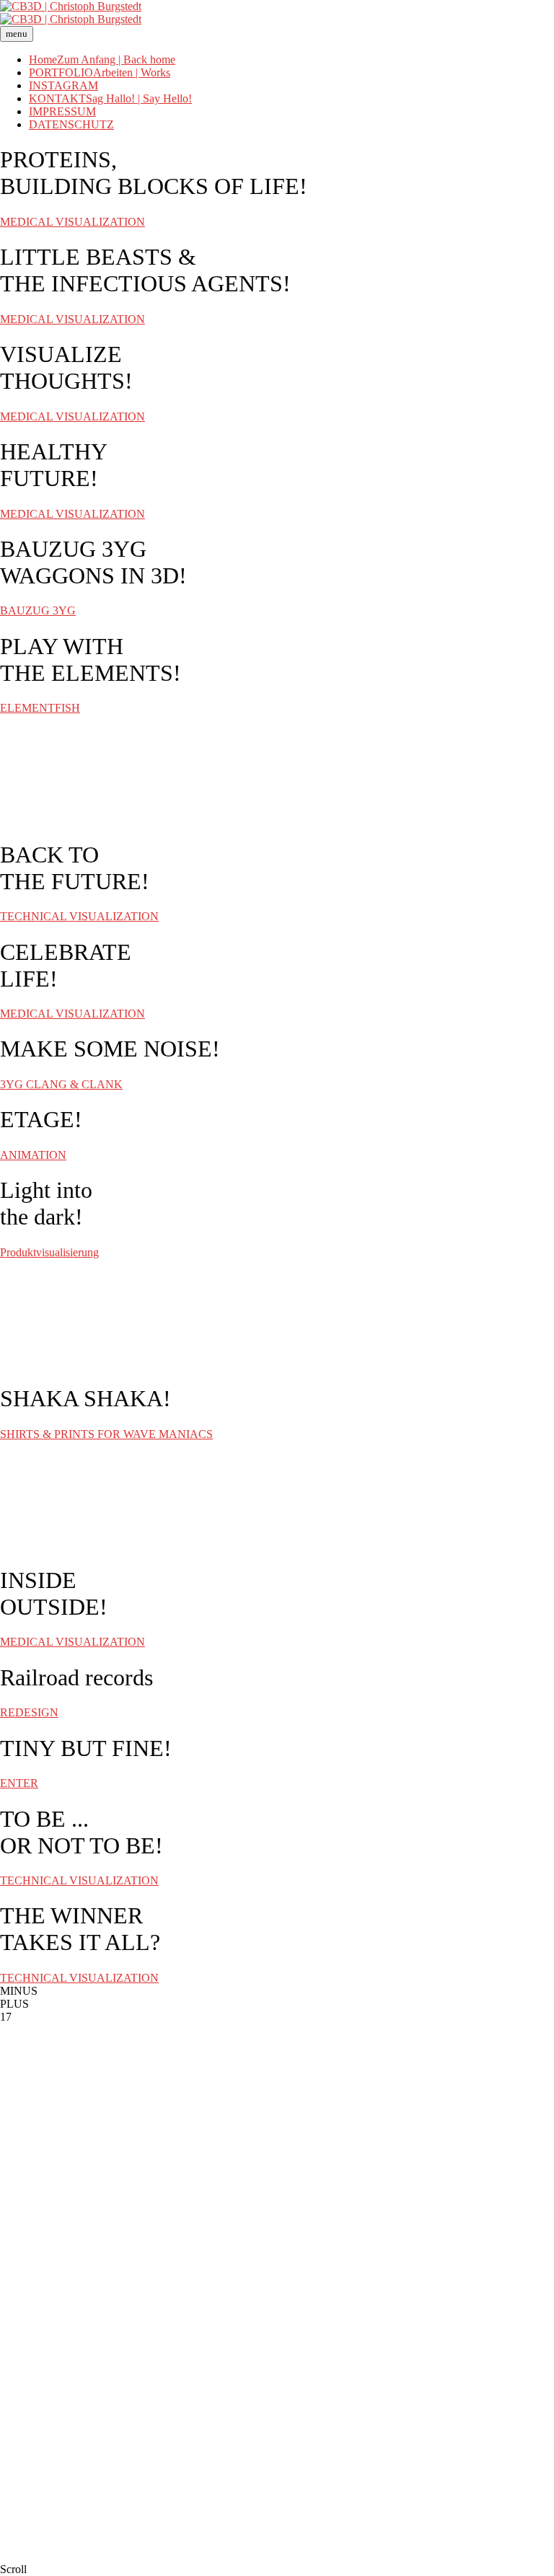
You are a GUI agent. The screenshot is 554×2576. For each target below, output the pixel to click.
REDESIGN (29, 1712)
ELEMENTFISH (40, 708)
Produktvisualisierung (49, 1252)
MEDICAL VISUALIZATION (72, 222)
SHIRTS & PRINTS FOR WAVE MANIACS (106, 1434)
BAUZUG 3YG (38, 610)
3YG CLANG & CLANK (61, 1084)
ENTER (19, 1783)
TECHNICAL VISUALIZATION (79, 916)
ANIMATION (33, 1155)
